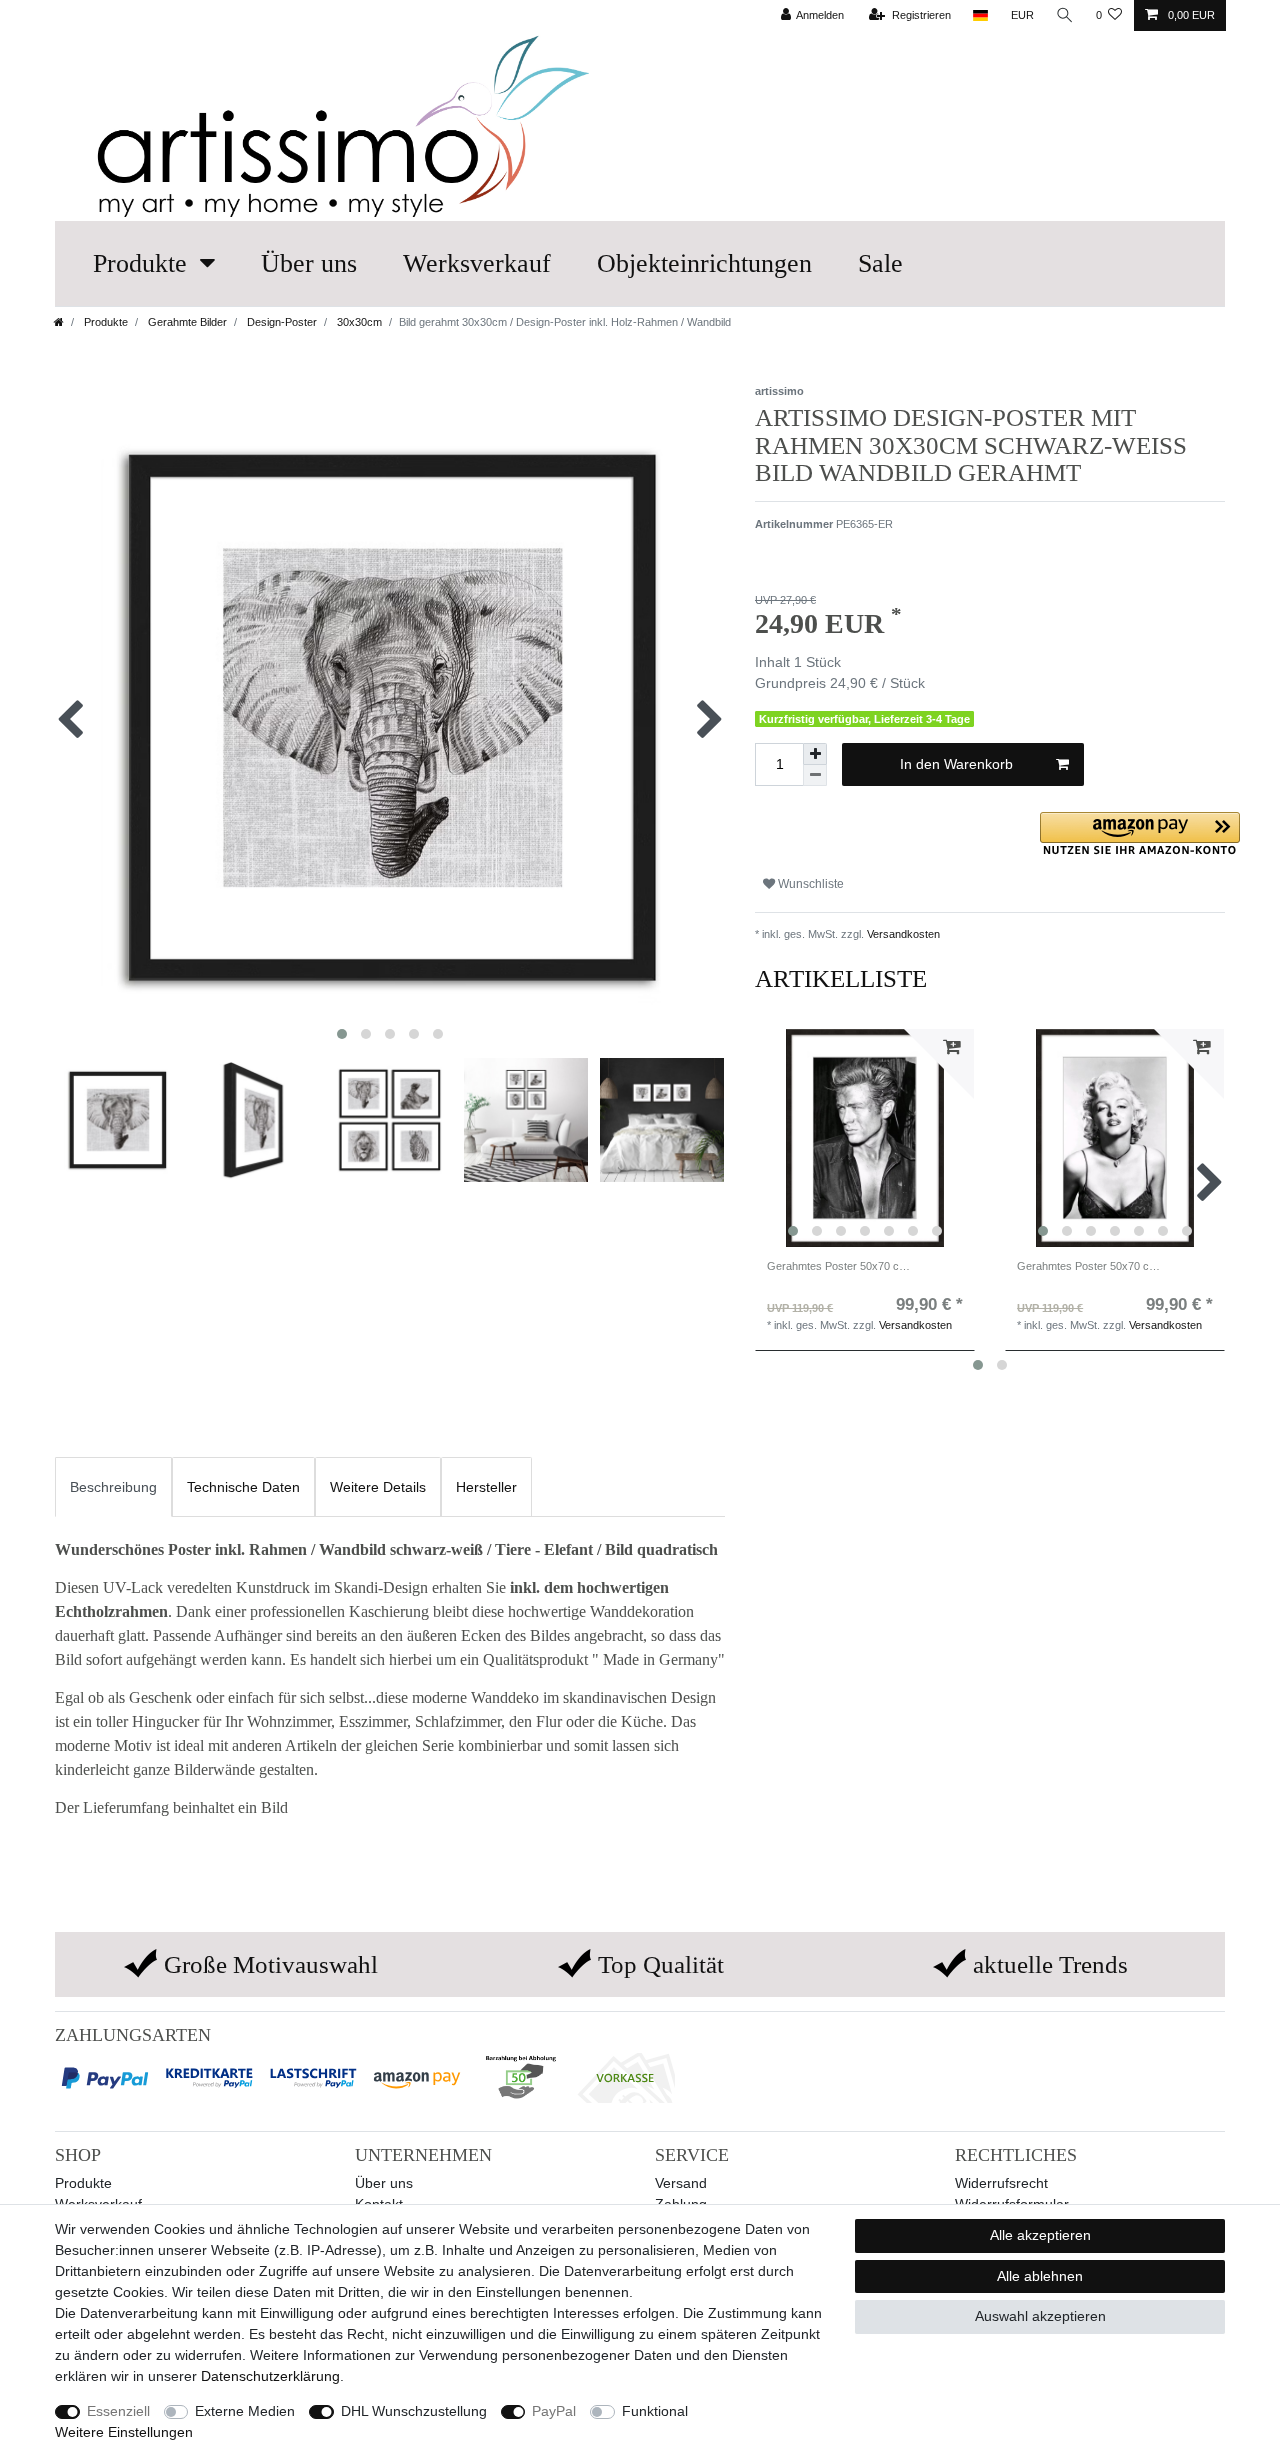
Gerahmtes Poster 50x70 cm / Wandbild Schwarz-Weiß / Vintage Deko (840, 1266)
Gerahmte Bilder (186, 322)
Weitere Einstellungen (124, 2432)
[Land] (980, 15)
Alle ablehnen (1040, 2276)
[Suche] (1065, 15)
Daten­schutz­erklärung (270, 2376)
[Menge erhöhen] (815, 754)
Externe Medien (245, 2411)
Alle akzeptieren (1040, 2235)
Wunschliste (809, 884)
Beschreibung (113, 1487)
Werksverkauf (477, 263)
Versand (681, 2183)
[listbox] (865, 1138)
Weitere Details (378, 1487)
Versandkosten (902, 934)
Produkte (140, 263)
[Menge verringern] (815, 775)
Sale (880, 263)
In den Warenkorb (956, 764)
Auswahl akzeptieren (1040, 2316)
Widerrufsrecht (1001, 2183)
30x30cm (358, 322)
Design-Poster (280, 322)
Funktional (655, 2411)
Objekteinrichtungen (704, 263)
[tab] (113, 1486)
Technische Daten (243, 1487)
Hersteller (486, 1487)
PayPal (554, 2411)
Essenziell (118, 2411)
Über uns (309, 263)
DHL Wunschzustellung (414, 2411)
